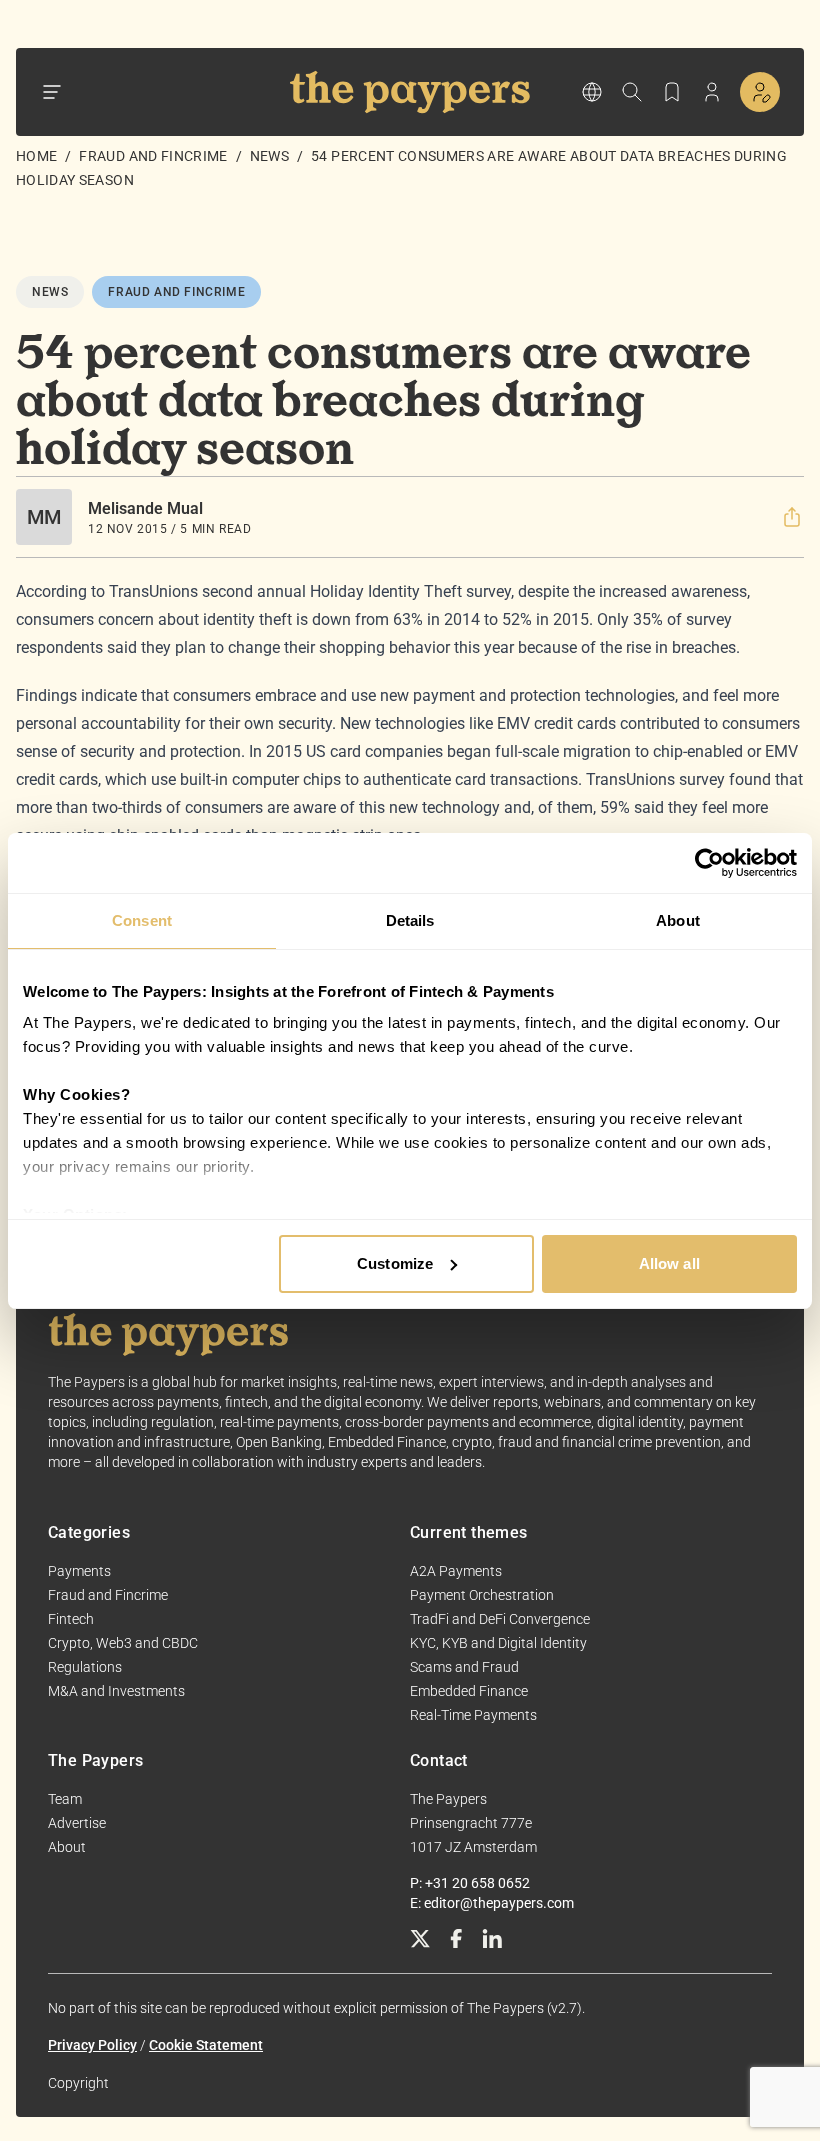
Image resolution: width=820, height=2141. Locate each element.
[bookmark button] (672, 92)
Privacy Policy (92, 2045)
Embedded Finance (469, 1691)
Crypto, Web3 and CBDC (123, 1643)
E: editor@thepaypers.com (492, 1903)
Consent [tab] (142, 920)
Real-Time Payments (473, 1715)
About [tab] (678, 920)
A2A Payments (456, 1571)
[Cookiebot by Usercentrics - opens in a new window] (709, 863)
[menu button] (52, 92)
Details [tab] (410, 920)
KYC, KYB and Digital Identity (498, 1643)
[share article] (792, 517)
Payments (79, 1571)
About (67, 1847)
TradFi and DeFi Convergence (500, 1619)
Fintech (71, 1619)
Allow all (669, 1263)
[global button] (592, 92)
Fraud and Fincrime (153, 156)
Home (36, 156)
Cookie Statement (206, 2045)
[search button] (632, 92)
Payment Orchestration (482, 1595)
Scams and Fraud (464, 1667)
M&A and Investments (116, 1691)
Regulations (85, 1667)
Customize (395, 1263)
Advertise (77, 1823)
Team (65, 1799)
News (269, 156)
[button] (792, 517)
